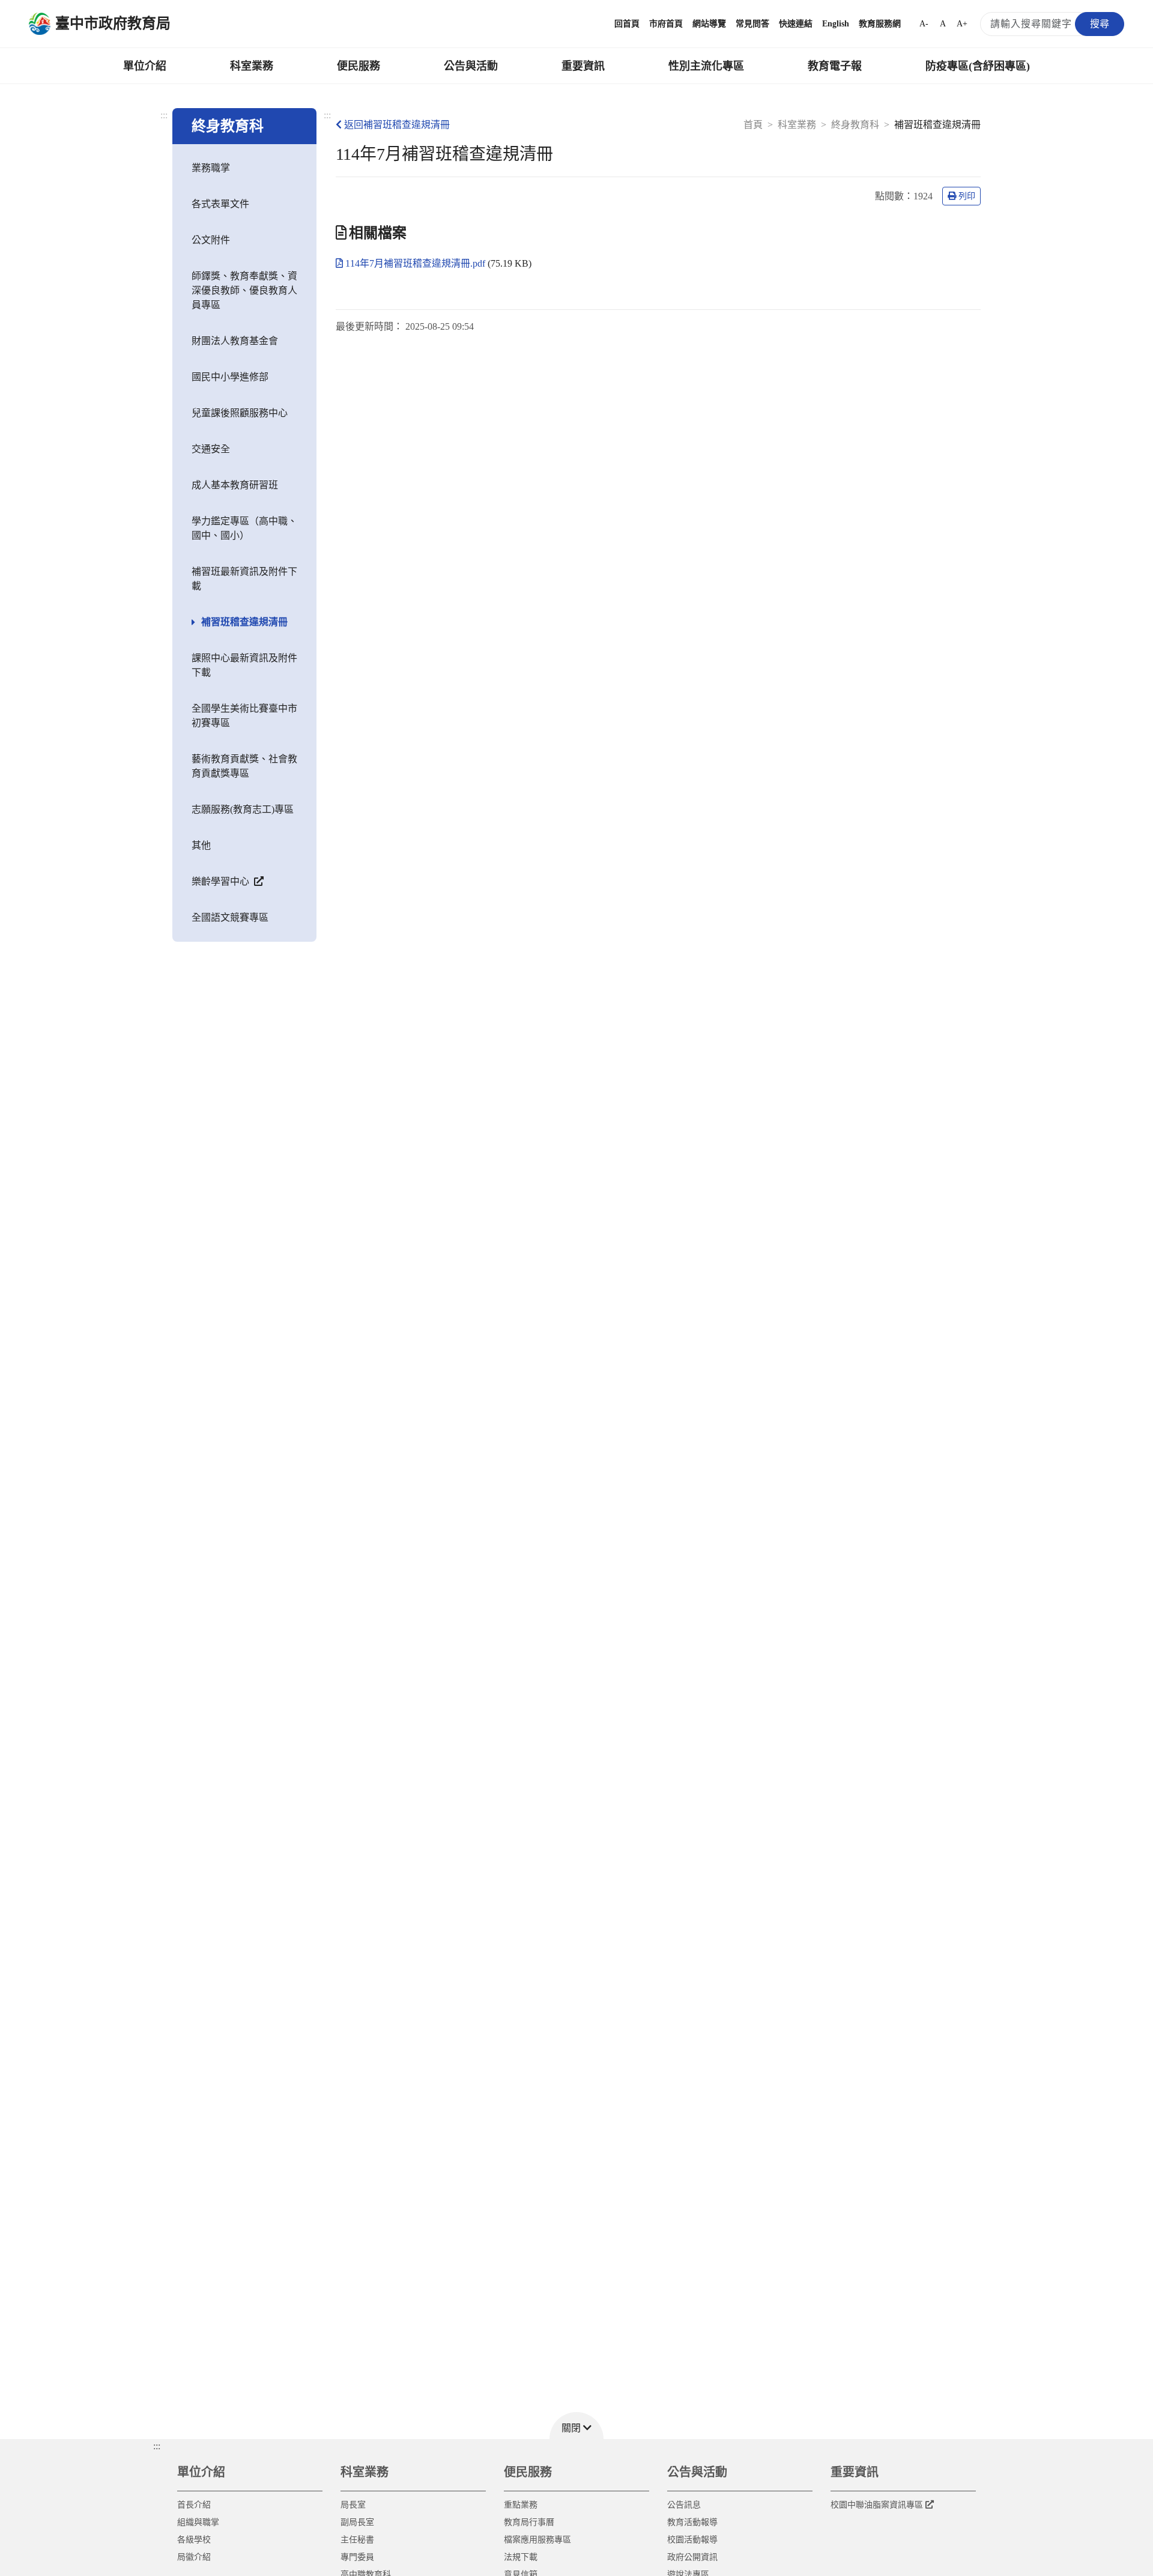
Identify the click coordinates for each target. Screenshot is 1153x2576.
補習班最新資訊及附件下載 (244, 579)
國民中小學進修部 (230, 377)
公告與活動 (471, 66)
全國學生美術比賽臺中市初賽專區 (244, 716)
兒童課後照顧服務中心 (240, 413)
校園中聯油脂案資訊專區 (877, 2505)
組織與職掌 (198, 2522)
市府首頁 (666, 24)
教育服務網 (880, 24)
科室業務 (252, 66)
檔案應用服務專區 (537, 2540)
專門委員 (357, 2557)
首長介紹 (194, 2505)
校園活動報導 (692, 2540)
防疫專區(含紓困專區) (978, 66)
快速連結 (796, 24)
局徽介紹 (194, 2557)
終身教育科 (855, 125)
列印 (967, 196)
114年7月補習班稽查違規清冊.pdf (416, 263)
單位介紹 (145, 66)
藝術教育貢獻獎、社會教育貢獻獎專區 (244, 766)
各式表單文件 (220, 204)
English (836, 24)
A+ (962, 24)
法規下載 (521, 2557)
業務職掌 (211, 168)
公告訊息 (684, 2505)
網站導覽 (709, 24)
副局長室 (357, 2522)
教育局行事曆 (529, 2522)
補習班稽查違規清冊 (244, 622)
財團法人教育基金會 (235, 341)
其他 (201, 845)
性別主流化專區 (706, 66)
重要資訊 (583, 66)
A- (924, 24)
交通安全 (211, 449)
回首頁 (627, 24)
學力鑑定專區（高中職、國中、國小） (244, 528)
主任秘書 (357, 2540)
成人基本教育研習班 (235, 485)
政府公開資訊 (692, 2557)
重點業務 (521, 2505)
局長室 (353, 2505)
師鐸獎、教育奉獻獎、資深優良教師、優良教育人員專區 (244, 290)
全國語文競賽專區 (230, 917)
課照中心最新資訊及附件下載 (244, 665)
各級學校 (194, 2540)
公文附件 (211, 240)
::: (164, 115)
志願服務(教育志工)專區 (243, 809)
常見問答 (752, 24)
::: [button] (157, 2446)
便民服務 (359, 66)
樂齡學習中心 (222, 881)
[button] (576, 2426)
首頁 (753, 125)
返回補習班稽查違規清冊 (397, 125)
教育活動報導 (692, 2522)
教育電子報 (835, 66)
